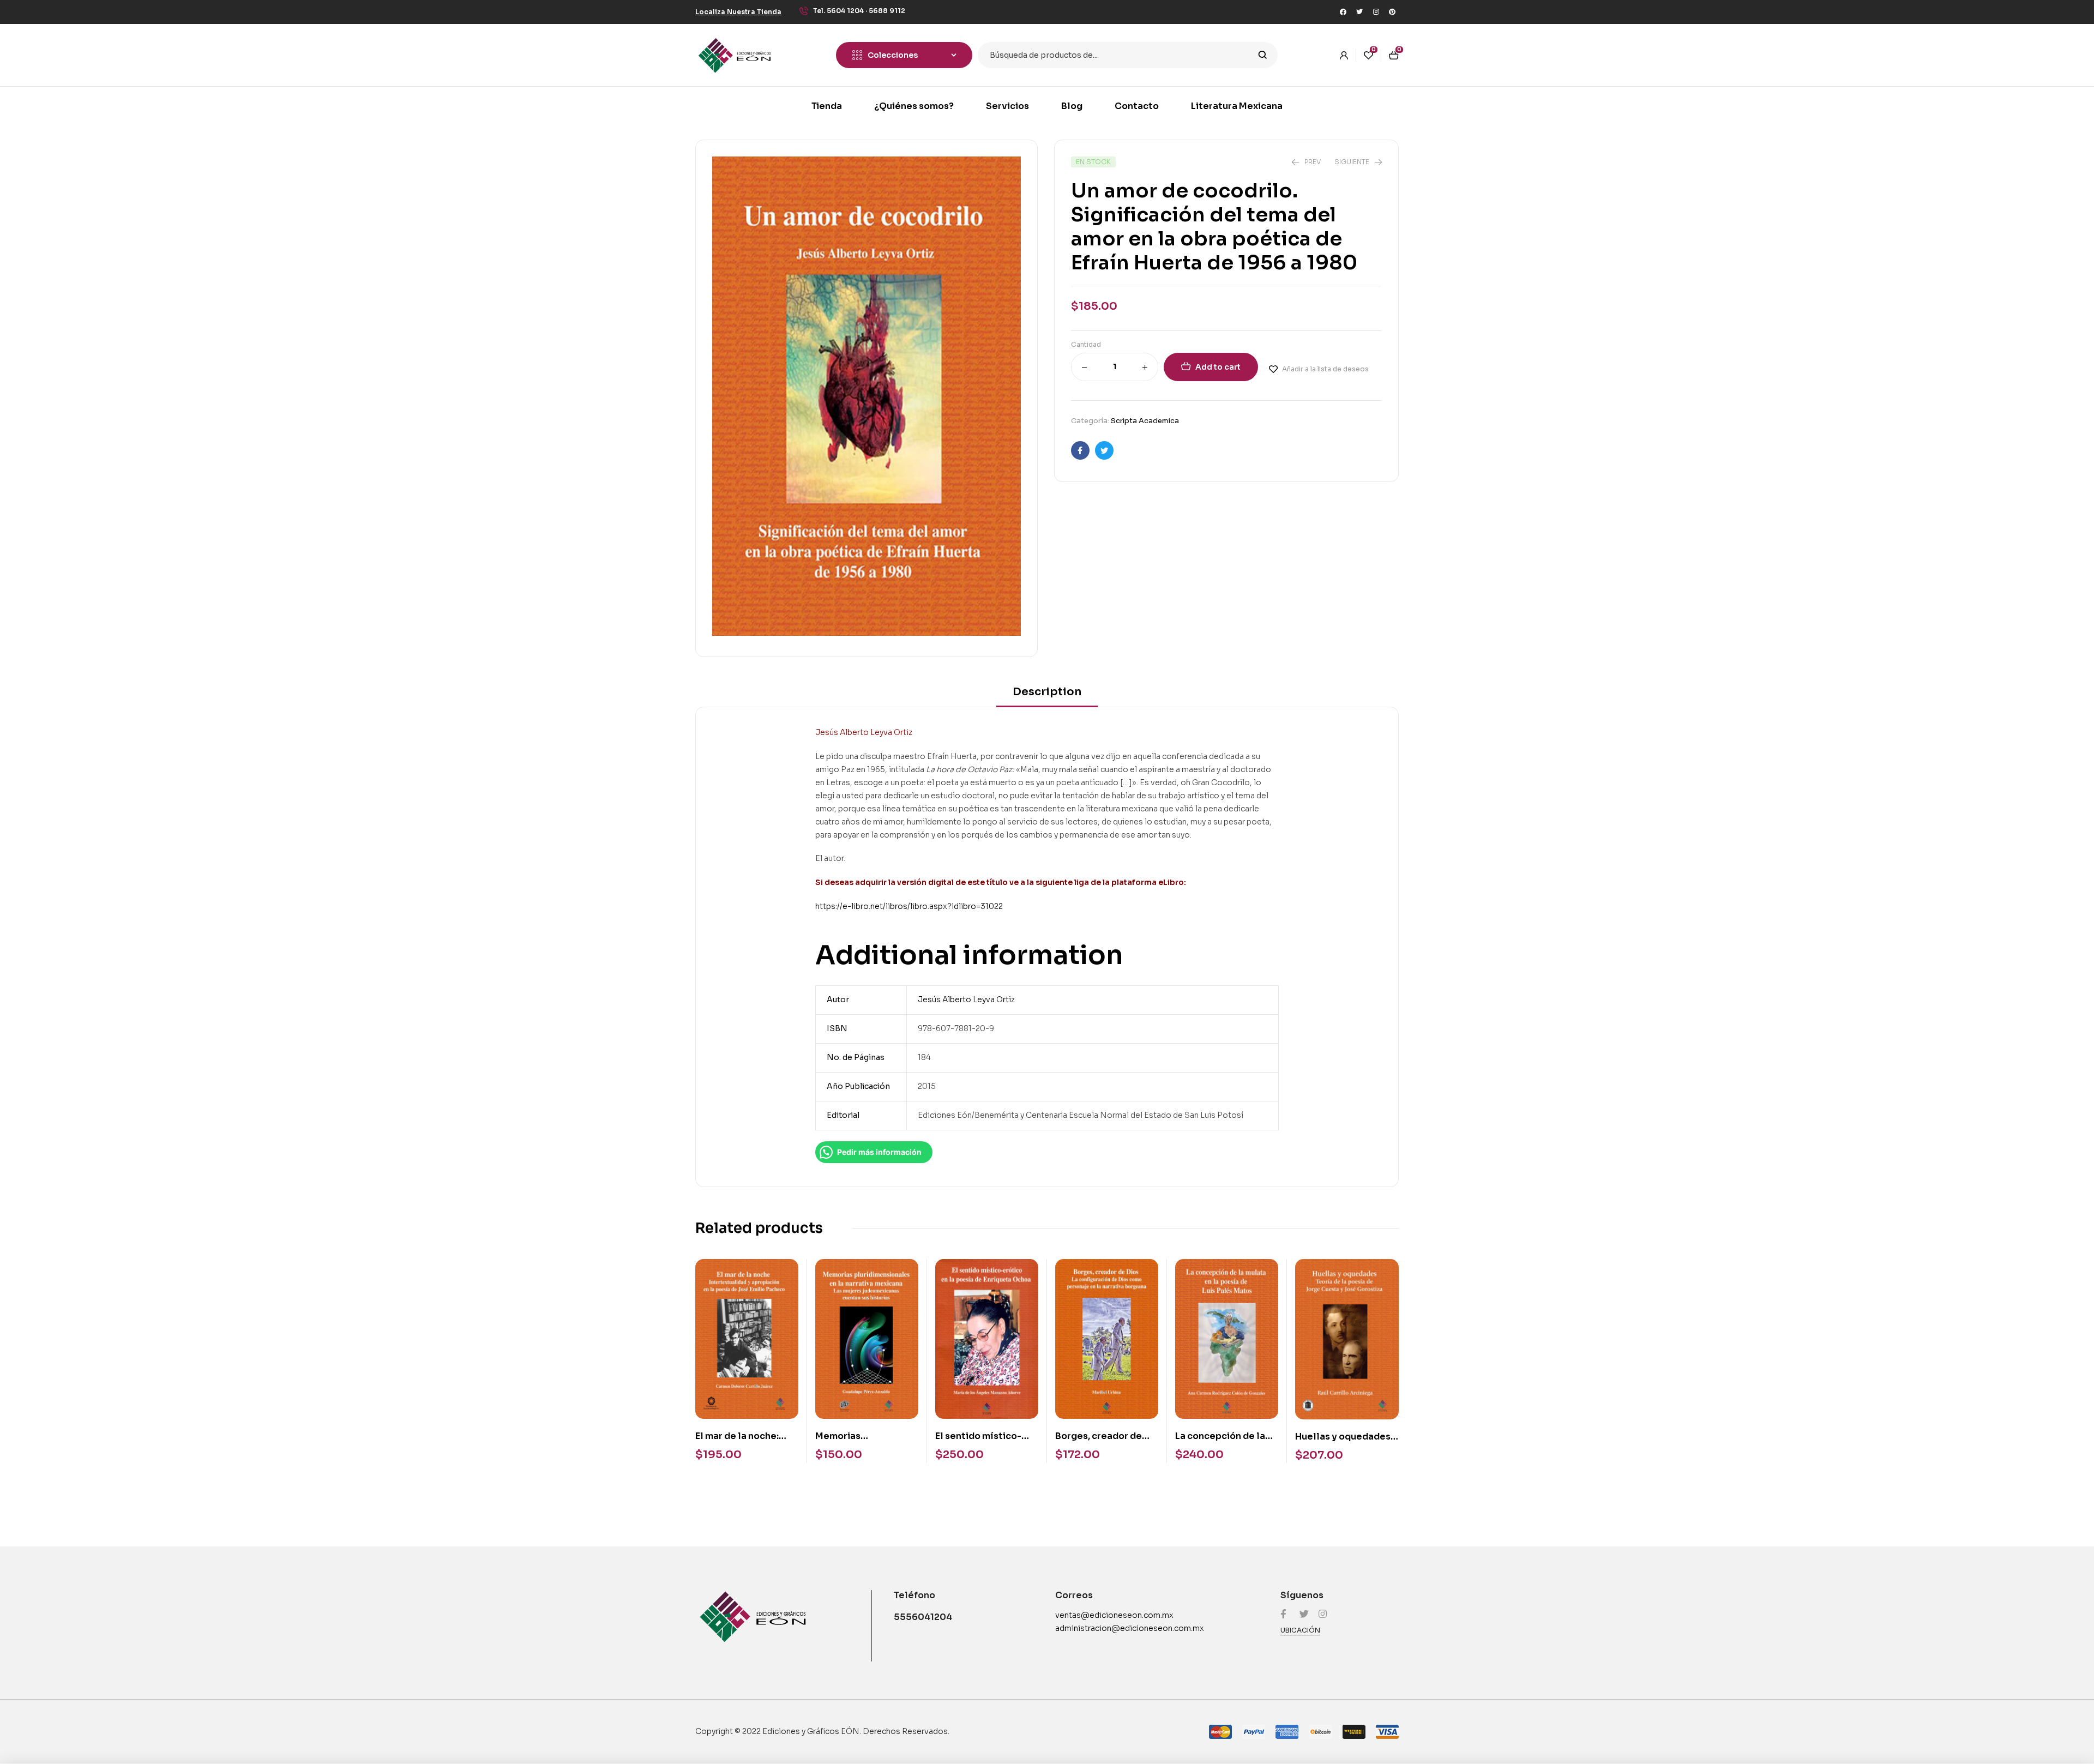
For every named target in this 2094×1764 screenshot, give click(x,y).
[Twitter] (1359, 12)
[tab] (1047, 696)
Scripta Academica (1145, 421)
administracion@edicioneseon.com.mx (1130, 1628)
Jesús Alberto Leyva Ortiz (966, 1000)
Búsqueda (1263, 55)
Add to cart (1218, 367)
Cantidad (1086, 344)
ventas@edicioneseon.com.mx (1114, 1615)
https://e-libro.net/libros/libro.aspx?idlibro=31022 (909, 906)
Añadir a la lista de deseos (1325, 369)
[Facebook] (1343, 12)
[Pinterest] (1392, 12)
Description (1047, 692)
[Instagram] (1376, 12)
